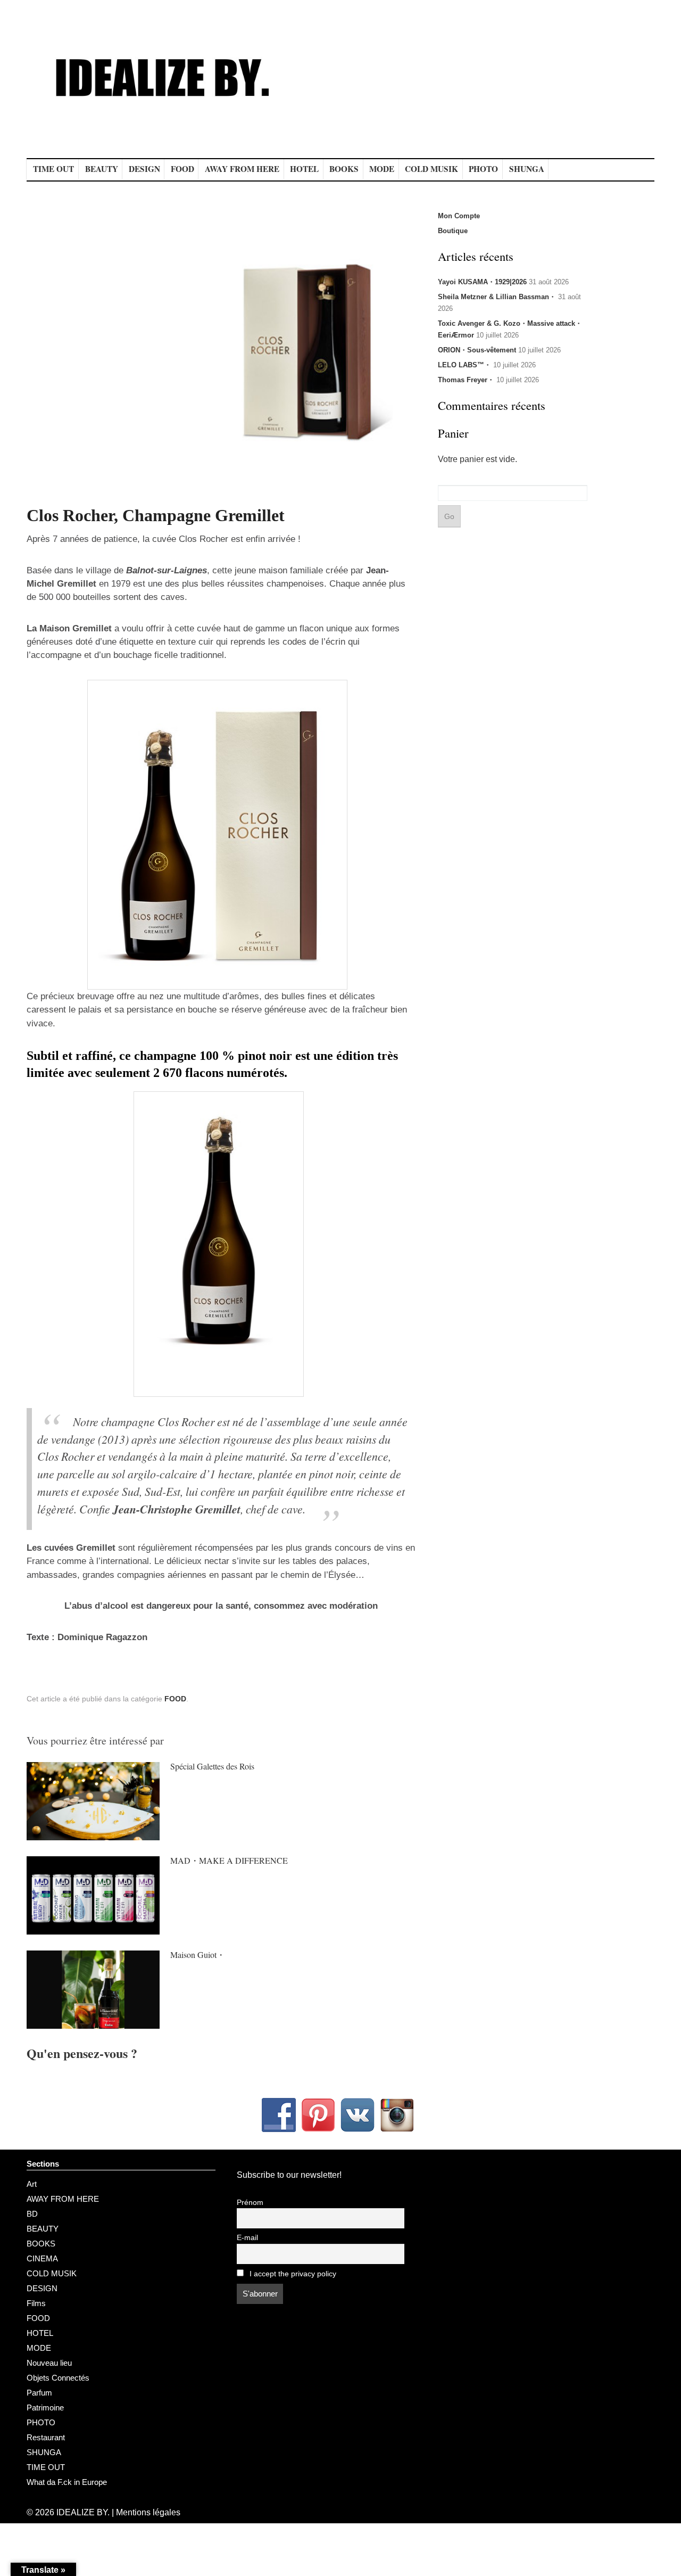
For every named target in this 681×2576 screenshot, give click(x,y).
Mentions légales (148, 2512)
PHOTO (483, 169)
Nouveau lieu (49, 2363)
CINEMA (42, 2258)
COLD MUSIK (431, 169)
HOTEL (304, 169)
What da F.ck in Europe (67, 2482)
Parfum (39, 2393)
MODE (382, 169)
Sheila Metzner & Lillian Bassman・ (497, 297)
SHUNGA (527, 169)
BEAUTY (102, 169)
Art (32, 2184)
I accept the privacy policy (292, 2274)
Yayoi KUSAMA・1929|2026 (482, 282)
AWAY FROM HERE (242, 169)
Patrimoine (45, 2408)
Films (36, 2303)
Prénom (250, 2203)
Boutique (453, 231)
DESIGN (144, 169)
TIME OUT (53, 169)
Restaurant (46, 2437)
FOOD (182, 169)
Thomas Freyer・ (466, 380)
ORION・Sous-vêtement (477, 350)
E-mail (247, 2238)
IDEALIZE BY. (83, 2512)
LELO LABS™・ (464, 365)
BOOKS (344, 169)
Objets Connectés (58, 2378)
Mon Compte (459, 216)
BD (32, 2214)
